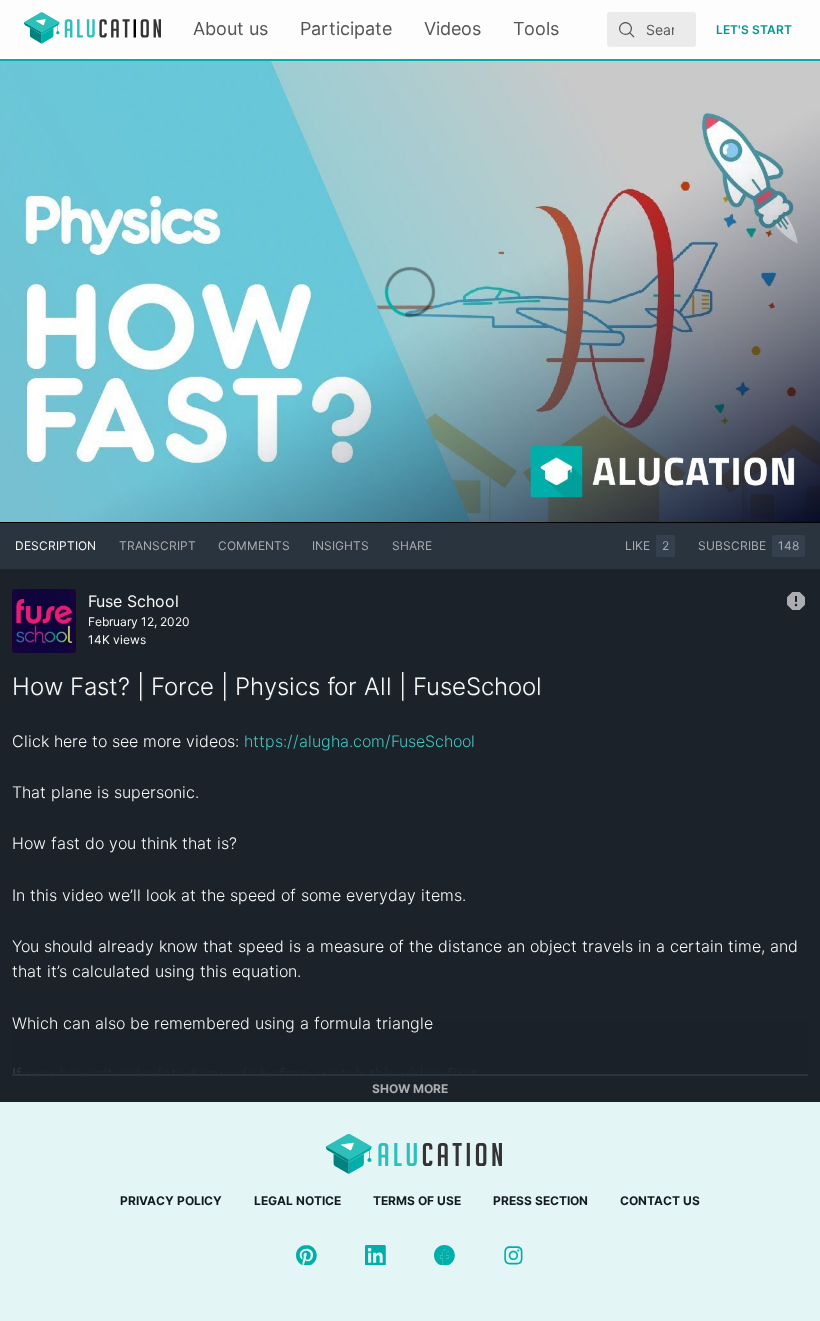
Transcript (157, 545)
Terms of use (417, 1200)
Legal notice (297, 1200)
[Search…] (627, 30)
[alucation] (92, 29)
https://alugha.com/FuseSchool (359, 741)
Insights (340, 545)
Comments (254, 545)
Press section (540, 1200)
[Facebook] (444, 1255)
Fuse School (133, 601)
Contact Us (660, 1200)
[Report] (796, 601)
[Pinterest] (306, 1255)
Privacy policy (171, 1200)
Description (55, 545)
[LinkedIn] (375, 1255)
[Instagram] (513, 1255)
